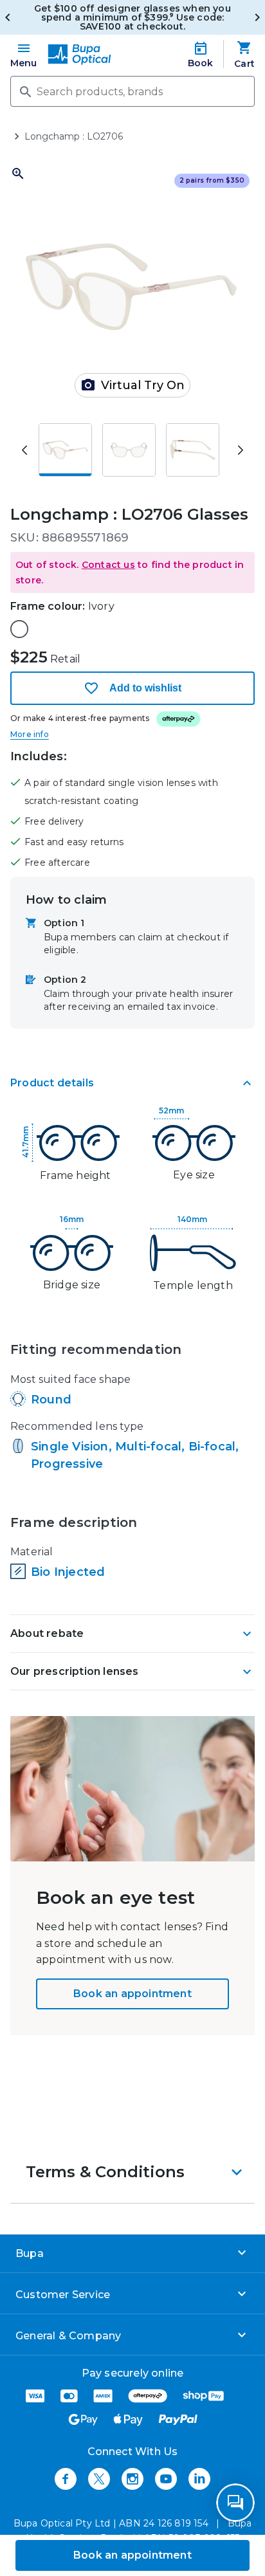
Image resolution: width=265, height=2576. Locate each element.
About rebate (47, 1633)
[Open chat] (235, 2503)
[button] (132, 572)
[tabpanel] (132, 1358)
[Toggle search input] (24, 91)
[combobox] (132, 91)
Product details (52, 1083)
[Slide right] (241, 450)
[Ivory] (19, 629)
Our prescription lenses (75, 1671)
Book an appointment (132, 1994)
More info (30, 734)
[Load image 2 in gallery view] (129, 450)
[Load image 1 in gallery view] (65, 450)
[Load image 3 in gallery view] (193, 450)
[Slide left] (24, 450)
